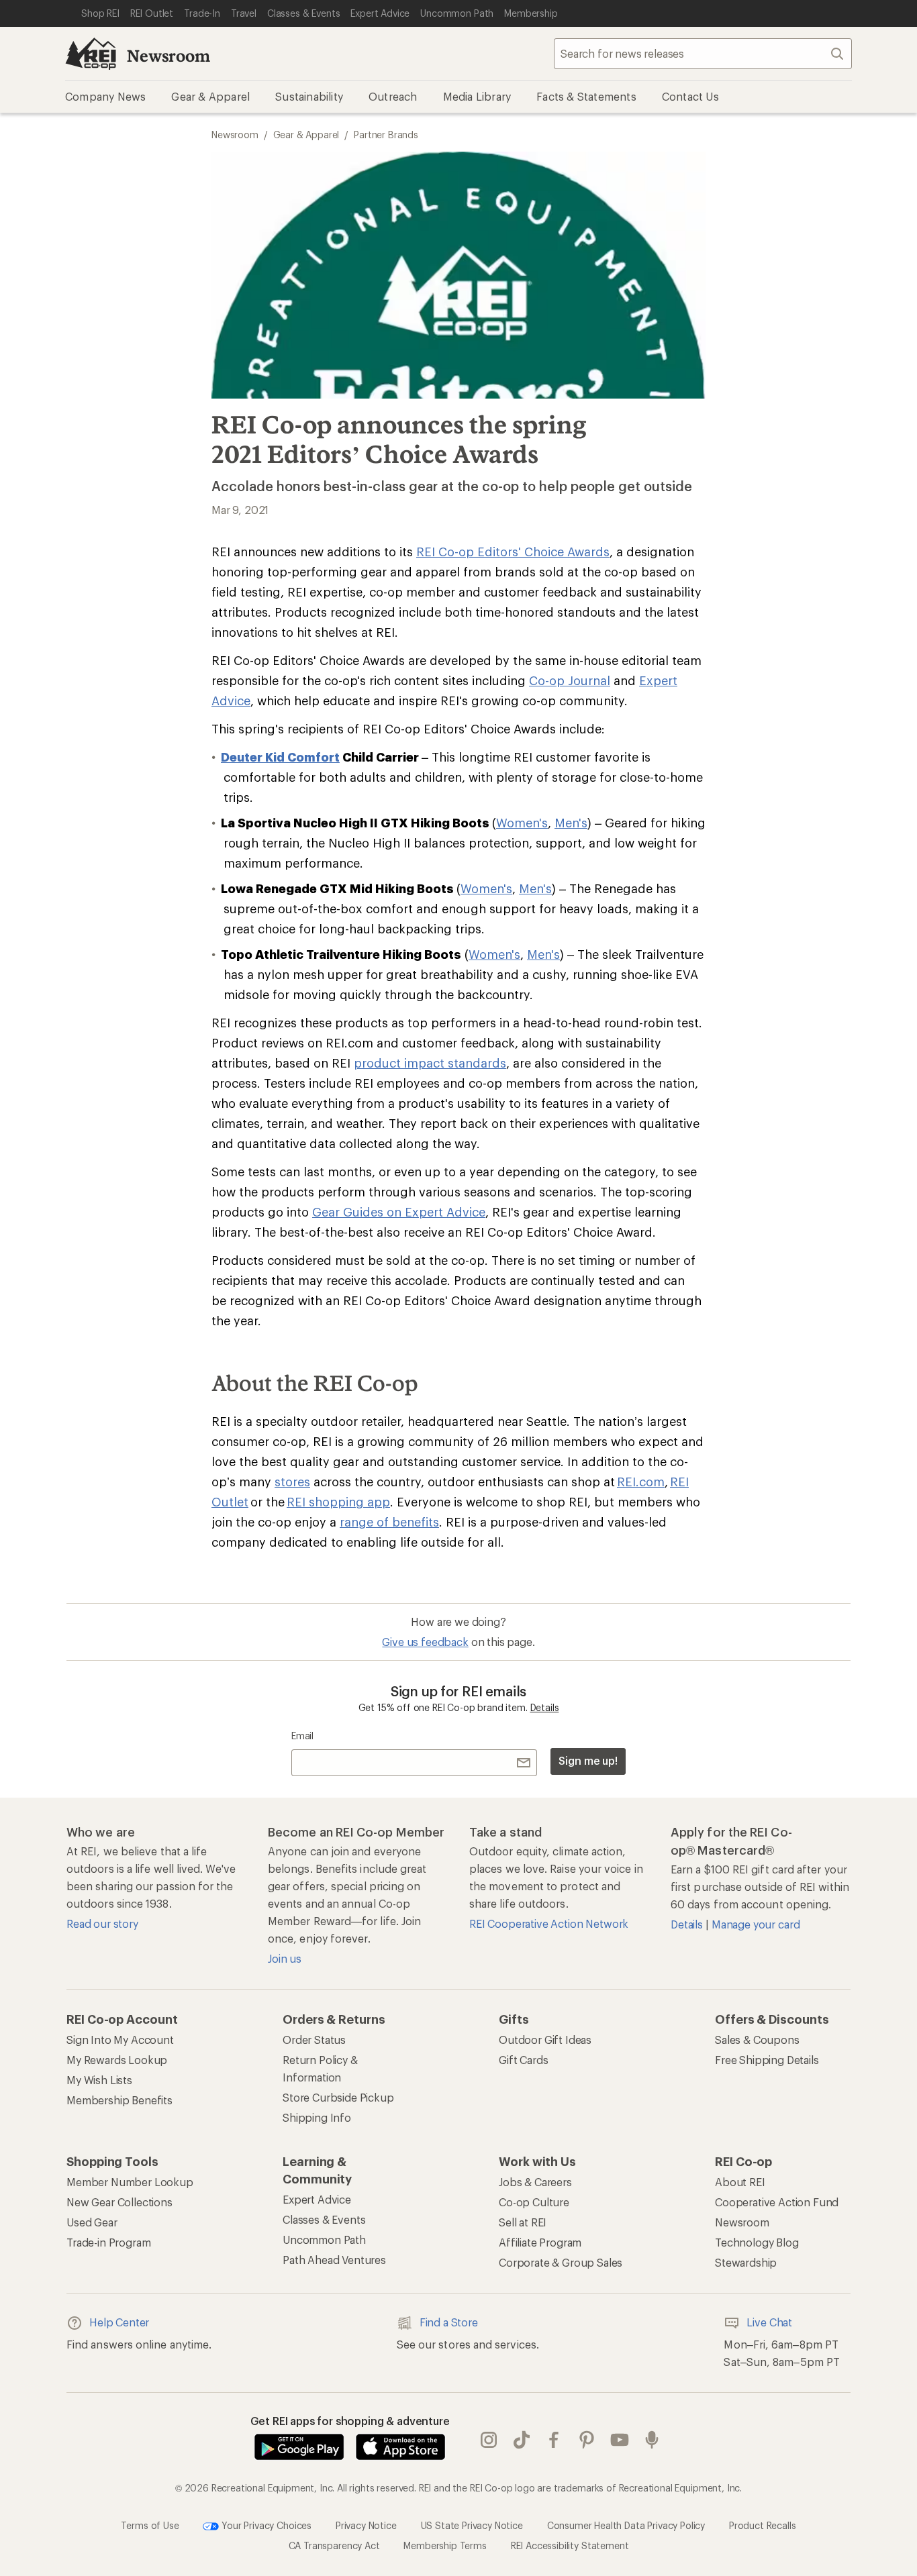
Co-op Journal (570, 680)
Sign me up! (588, 1760)
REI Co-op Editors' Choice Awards (513, 552)
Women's (522, 823)
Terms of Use (150, 2525)
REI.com (641, 1482)
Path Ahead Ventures (334, 2260)
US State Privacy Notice (472, 2525)
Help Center (119, 2322)
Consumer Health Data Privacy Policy (626, 2525)
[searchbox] (703, 54)
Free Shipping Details (767, 2060)
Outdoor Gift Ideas (545, 2040)
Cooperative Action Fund (777, 2202)
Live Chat (769, 2322)
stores (292, 1482)
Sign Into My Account (120, 2040)
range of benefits (389, 1522)
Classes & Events (324, 2219)
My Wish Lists (99, 2080)
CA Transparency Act (334, 2545)
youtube (620, 2440)
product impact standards (430, 1063)
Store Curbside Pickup (338, 2097)
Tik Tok (522, 2440)
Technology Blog (757, 2242)
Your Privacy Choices (265, 2525)
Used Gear (92, 2222)
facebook (554, 2440)
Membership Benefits (119, 2100)
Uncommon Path (324, 2239)
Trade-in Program (108, 2242)
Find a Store (449, 2322)
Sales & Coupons (757, 2040)
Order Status (314, 2040)
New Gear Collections (119, 2202)
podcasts (652, 2440)
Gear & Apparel (306, 135)
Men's (571, 823)
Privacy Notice (366, 2525)
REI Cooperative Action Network (549, 1923)
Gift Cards (523, 2060)
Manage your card (756, 1924)
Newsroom (168, 55)
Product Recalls (763, 2525)
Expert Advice (317, 2199)
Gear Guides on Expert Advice (399, 1212)
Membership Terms (445, 2545)
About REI (740, 2182)
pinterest (587, 2440)
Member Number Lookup (130, 2182)
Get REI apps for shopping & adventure (350, 2421)
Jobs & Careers (535, 2182)
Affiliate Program (540, 2242)
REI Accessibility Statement (570, 2545)
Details (545, 1707)
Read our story (102, 1923)
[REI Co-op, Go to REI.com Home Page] (91, 54)
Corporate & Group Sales (561, 2262)
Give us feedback (425, 1642)
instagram (489, 2440)
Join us (285, 1958)
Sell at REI (523, 2222)
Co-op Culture (534, 2202)
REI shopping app (338, 1502)
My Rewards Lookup (117, 2060)
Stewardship (746, 2262)
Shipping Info (317, 2117)
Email (302, 1736)
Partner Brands (386, 135)
